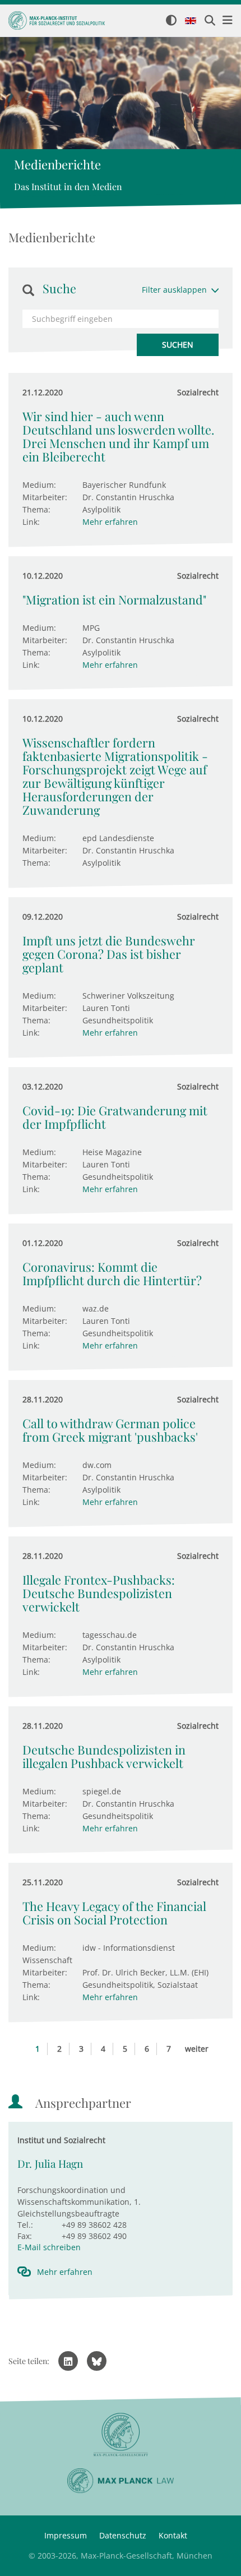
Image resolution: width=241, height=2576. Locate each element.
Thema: (36, 509)
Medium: (39, 485)
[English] (191, 21)
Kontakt (173, 2535)
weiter (197, 2049)
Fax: (25, 2236)
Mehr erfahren (110, 522)
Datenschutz (123, 2535)
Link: (31, 522)
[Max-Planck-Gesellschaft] (121, 2435)
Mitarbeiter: (45, 497)
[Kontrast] (171, 21)
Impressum (66, 2535)
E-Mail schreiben (49, 2247)
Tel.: (25, 2225)
